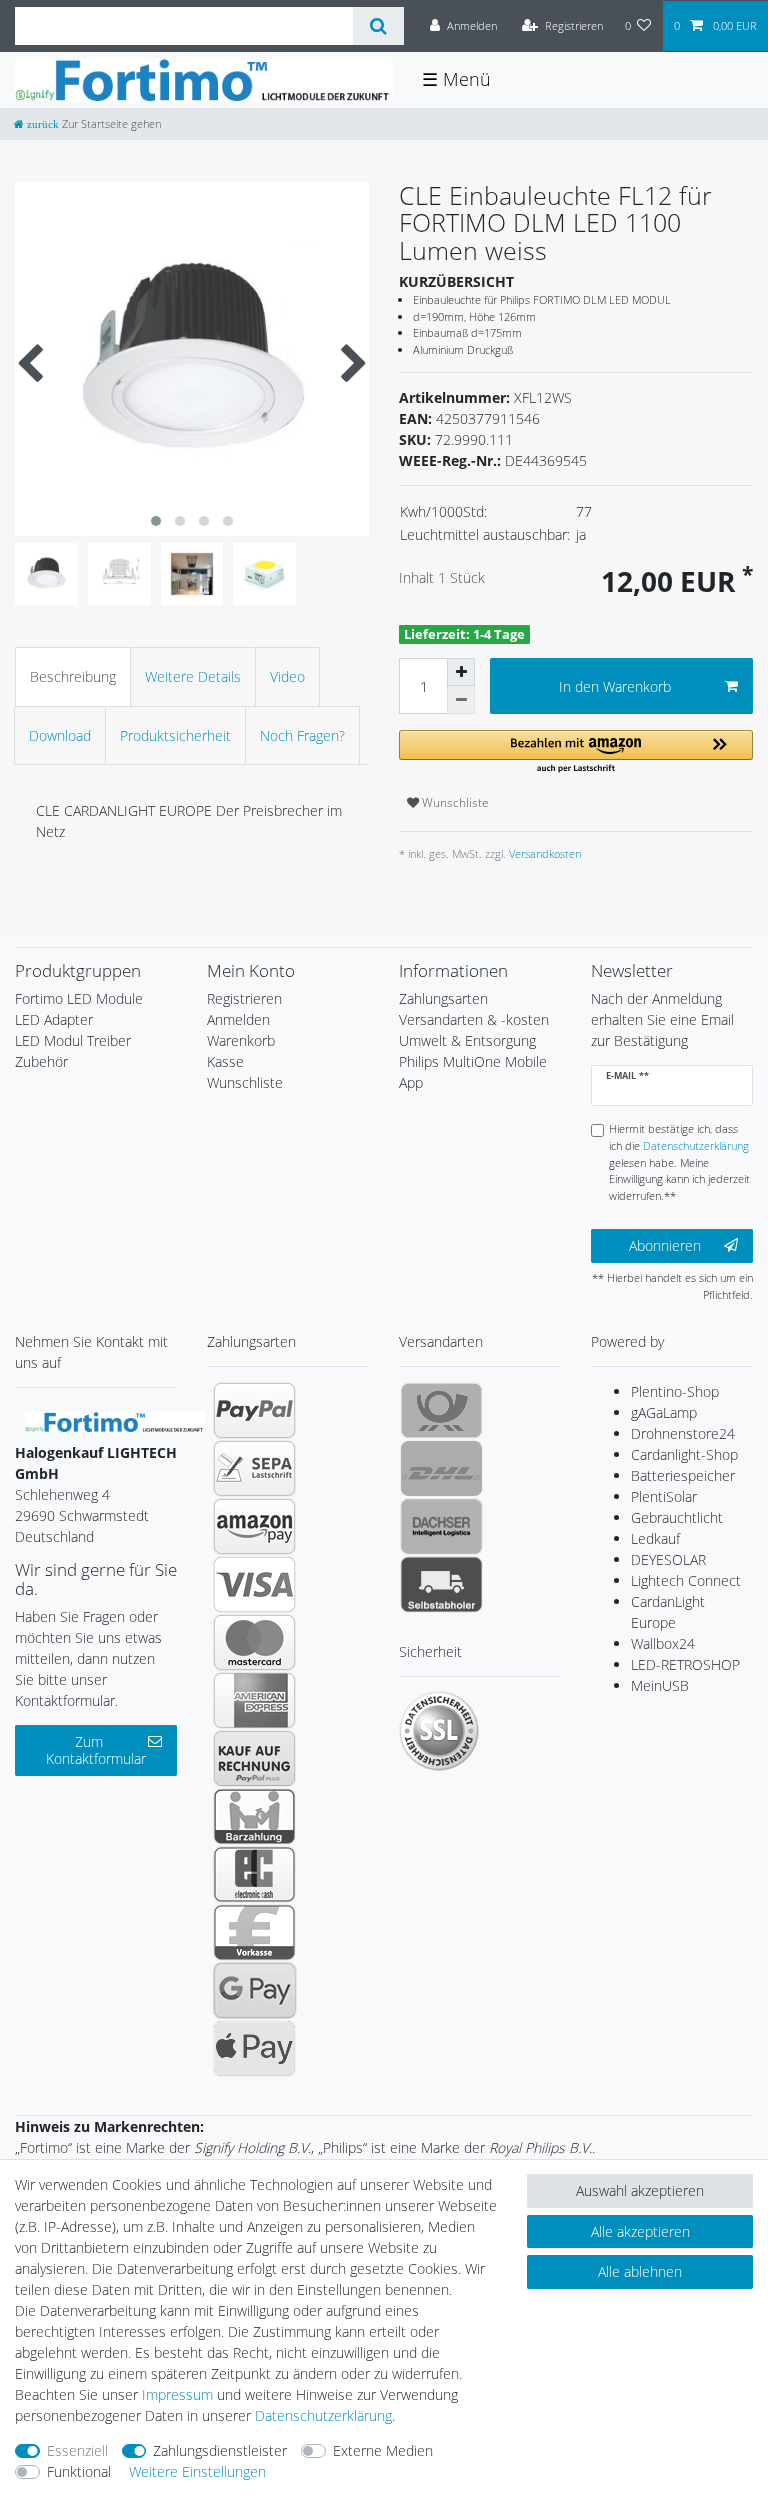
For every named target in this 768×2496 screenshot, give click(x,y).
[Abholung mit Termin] (441, 1584)
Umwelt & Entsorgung (467, 1040)
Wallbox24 (663, 1643)
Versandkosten (543, 853)
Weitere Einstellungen (197, 2471)
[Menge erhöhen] (461, 672)
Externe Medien (383, 2450)
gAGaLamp (664, 1412)
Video (287, 676)
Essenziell (77, 2450)
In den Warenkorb (615, 686)
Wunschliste (454, 802)
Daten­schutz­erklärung (323, 2415)
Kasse (225, 1061)
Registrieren (244, 998)
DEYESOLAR (668, 1559)
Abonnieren (665, 1245)
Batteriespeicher (683, 1475)
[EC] (254, 1874)
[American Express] (254, 1700)
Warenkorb (241, 1040)
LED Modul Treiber (73, 1040)
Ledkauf (655, 1538)
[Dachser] (441, 1526)
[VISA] (254, 1584)
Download (60, 735)
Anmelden (238, 1019)
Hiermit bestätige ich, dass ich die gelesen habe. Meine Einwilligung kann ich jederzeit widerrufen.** (679, 1162)
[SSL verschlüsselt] (439, 1731)
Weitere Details (193, 676)
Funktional (79, 2471)
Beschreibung (73, 676)
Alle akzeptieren (640, 2231)
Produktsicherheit (175, 735)
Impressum (177, 2394)
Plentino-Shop (675, 1391)
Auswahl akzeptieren (640, 2190)
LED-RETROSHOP (685, 1664)
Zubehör (41, 1061)
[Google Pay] (254, 1990)
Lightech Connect (686, 1580)
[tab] (73, 676)
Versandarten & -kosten (474, 1019)
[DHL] (441, 1468)
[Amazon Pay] (254, 1526)
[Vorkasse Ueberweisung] (254, 1932)
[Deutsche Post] (441, 1410)
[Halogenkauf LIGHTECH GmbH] (115, 1420)
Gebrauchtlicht (677, 1517)
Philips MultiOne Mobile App (473, 1072)
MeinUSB (660, 1685)
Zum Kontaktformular (96, 1750)
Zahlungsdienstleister (220, 2450)
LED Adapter (54, 1019)
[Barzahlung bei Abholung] (254, 1816)
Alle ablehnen (640, 2271)
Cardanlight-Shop (684, 1454)
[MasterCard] (254, 1642)
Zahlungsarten (443, 998)
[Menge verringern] (461, 700)
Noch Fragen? (302, 735)
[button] (576, 752)
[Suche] (378, 26)
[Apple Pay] (254, 2048)
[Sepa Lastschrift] (254, 1468)
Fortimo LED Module (79, 998)
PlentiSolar (664, 1496)
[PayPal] (254, 1410)
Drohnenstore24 (683, 1433)
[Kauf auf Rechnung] (254, 1758)
